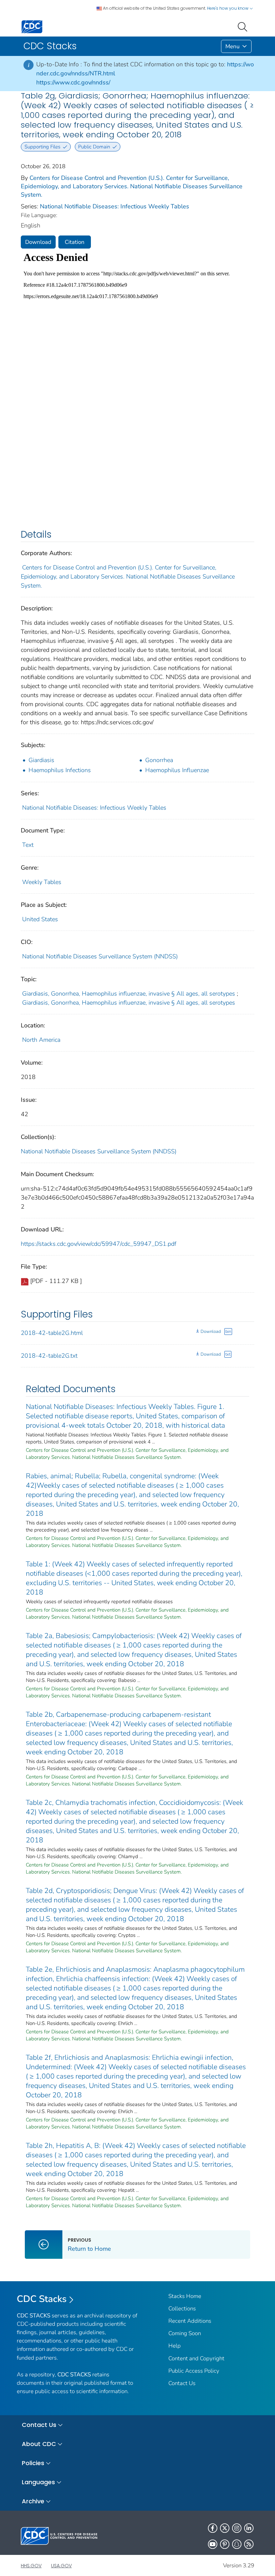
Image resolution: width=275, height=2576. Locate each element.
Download (38, 242)
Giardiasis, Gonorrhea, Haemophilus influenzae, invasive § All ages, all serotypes (129, 994)
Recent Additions (190, 2321)
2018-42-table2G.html (52, 1333)
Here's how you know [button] (228, 8)
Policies (33, 2463)
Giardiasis (41, 760)
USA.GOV (61, 2566)
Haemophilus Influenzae (177, 770)
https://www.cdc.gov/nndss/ (73, 82)
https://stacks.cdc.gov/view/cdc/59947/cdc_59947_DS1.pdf (99, 1244)
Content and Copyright (196, 2358)
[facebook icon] (213, 2528)
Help (175, 2346)
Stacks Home (185, 2296)
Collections (182, 2309)
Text (28, 845)
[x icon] (225, 2528)
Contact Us (182, 2383)
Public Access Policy (194, 2371)
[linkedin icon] (249, 2528)
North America (41, 1040)
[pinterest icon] (225, 2544)
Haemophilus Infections (60, 770)
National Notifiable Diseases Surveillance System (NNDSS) (100, 956)
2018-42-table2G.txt (49, 1356)
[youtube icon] (213, 2544)
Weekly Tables (42, 882)
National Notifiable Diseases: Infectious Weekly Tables (115, 206)
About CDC (39, 2444)
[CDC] (32, 26)
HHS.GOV (31, 2566)
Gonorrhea (159, 760)
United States (40, 919)
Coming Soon (185, 2333)
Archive (33, 2501)
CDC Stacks (42, 2299)
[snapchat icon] (237, 2544)
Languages (38, 2482)
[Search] (244, 26)
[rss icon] (249, 2544)
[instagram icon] (237, 2528)
